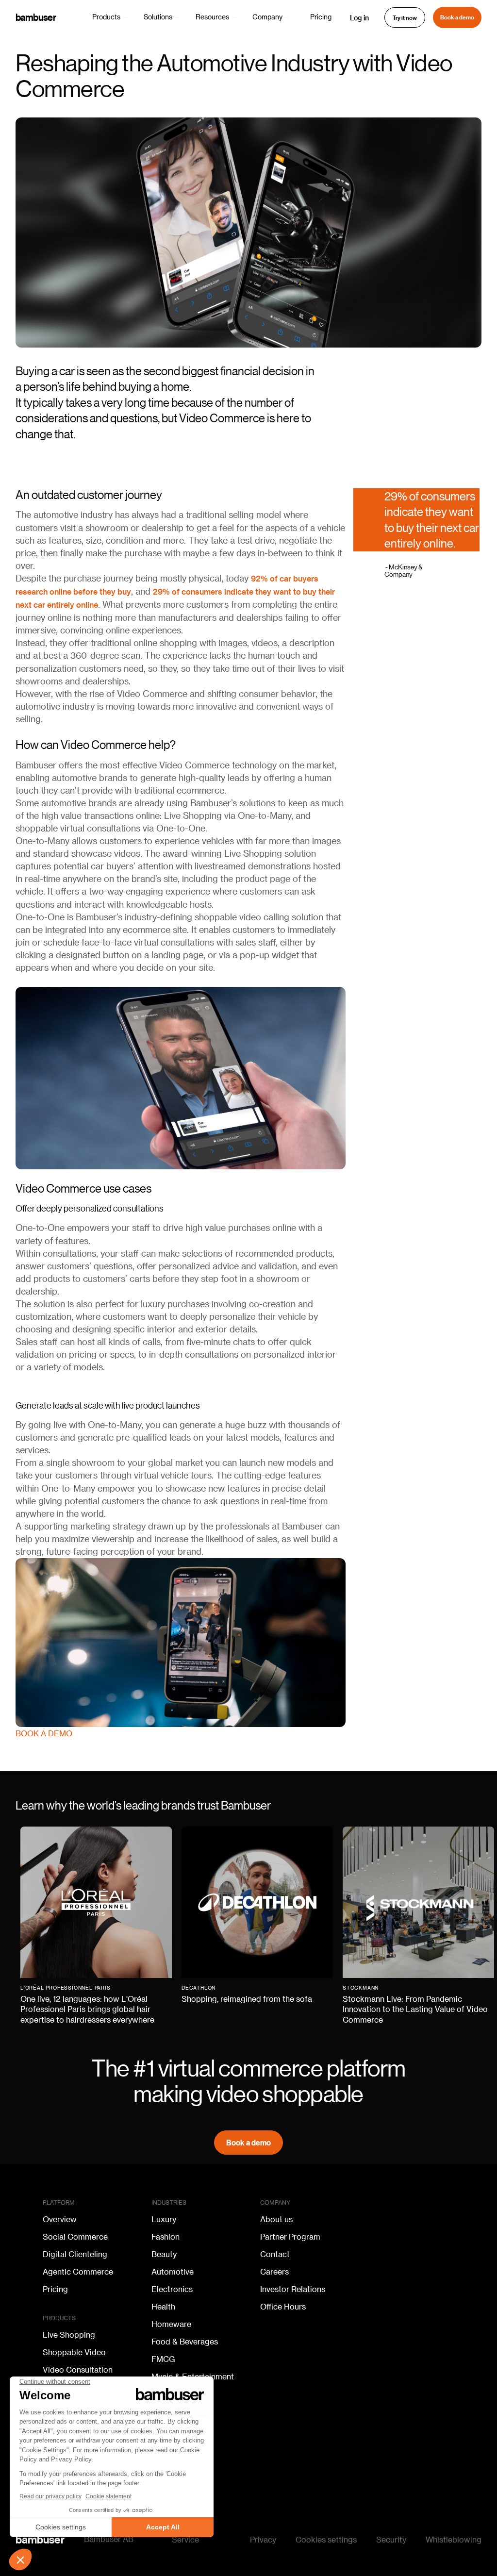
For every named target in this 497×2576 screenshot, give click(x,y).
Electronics (172, 2290)
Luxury (164, 2220)
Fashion (166, 2237)
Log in (359, 17)
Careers (274, 2272)
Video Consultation (78, 2370)
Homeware (171, 2325)
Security (391, 2540)
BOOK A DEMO (44, 1734)
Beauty (164, 2255)
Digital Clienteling (75, 2255)
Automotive (173, 2272)
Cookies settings (326, 2540)
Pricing (321, 17)
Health (163, 2307)
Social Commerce (75, 2237)
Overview (60, 2220)
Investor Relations (293, 2290)
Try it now (405, 18)
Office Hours (283, 2307)
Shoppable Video (74, 2353)
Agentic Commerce (78, 2272)
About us (276, 2220)
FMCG (163, 2360)
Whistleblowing (454, 2540)
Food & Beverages (185, 2342)
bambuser (36, 17)
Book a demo (457, 17)
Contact (275, 2255)
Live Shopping (69, 2335)
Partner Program (290, 2237)
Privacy (263, 2540)
